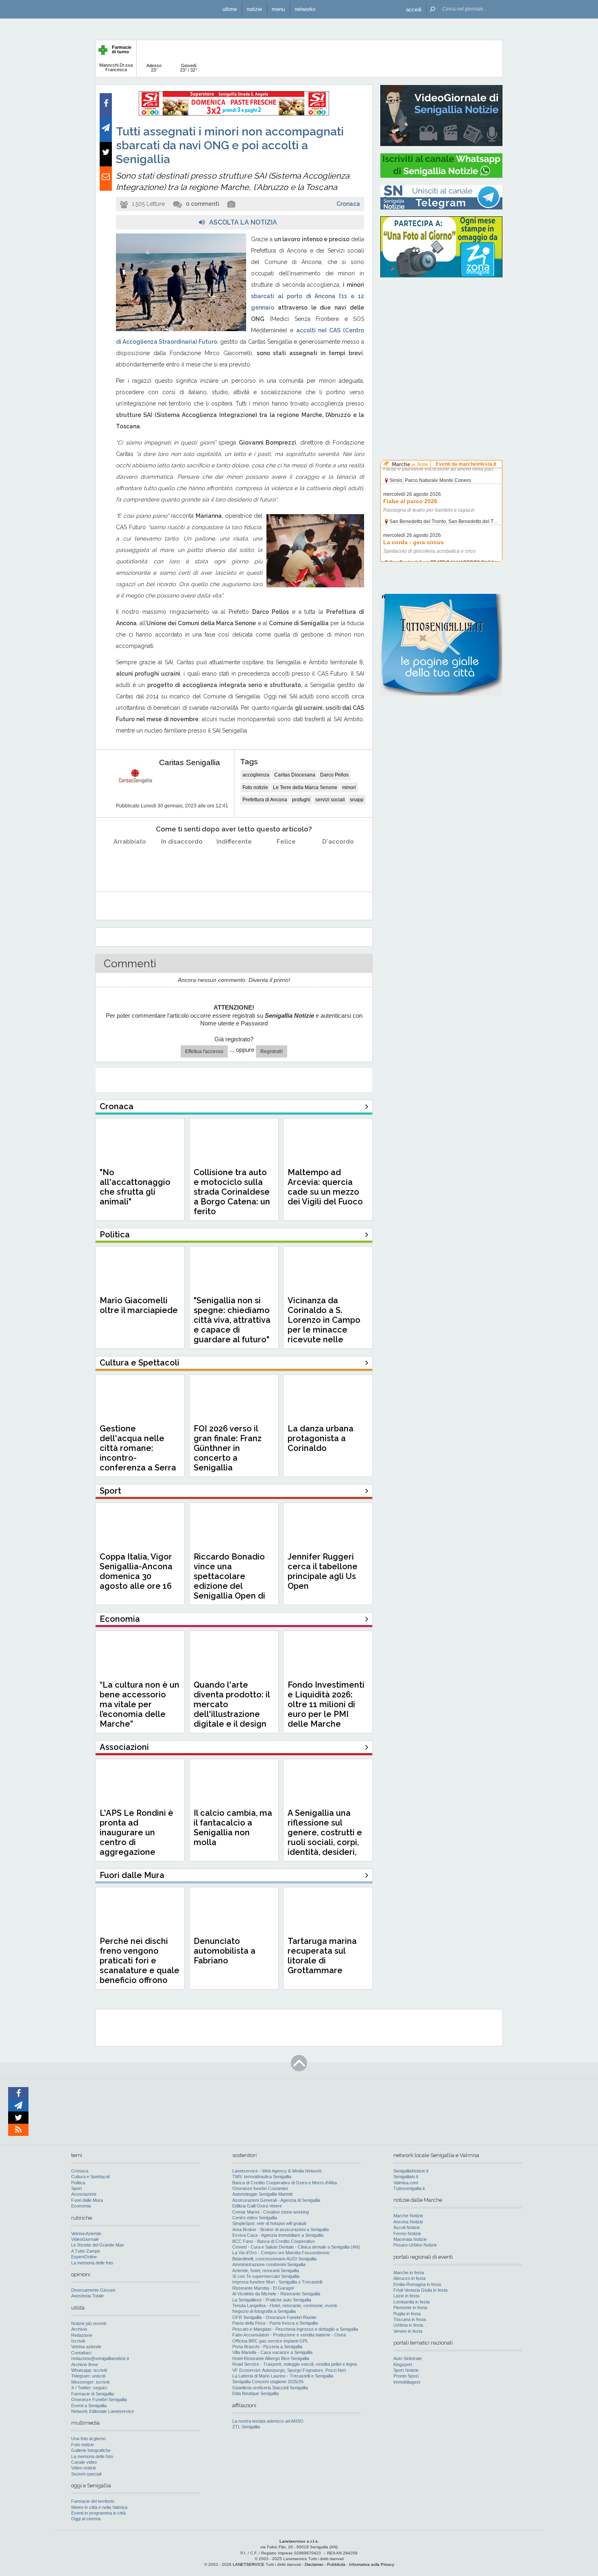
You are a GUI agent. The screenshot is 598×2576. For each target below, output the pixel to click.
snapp (357, 800)
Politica (78, 2183)
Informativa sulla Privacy (372, 2564)
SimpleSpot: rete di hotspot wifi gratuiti (269, 2223)
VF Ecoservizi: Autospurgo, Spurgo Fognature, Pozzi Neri (289, 2370)
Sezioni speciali (86, 2474)
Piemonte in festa (410, 2308)
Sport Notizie (406, 2370)
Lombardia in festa (411, 2302)
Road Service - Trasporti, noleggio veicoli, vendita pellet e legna (295, 2364)
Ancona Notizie (408, 2222)
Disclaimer (314, 2564)
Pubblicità (336, 2564)
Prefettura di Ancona (265, 800)
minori (349, 787)
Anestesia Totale (87, 2296)
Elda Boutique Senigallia (255, 2393)
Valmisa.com (406, 2183)
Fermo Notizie (407, 2234)
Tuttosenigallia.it (409, 2188)
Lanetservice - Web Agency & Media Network (277, 2171)
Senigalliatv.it (406, 2177)
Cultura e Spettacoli (90, 2177)
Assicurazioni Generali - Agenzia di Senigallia (276, 2200)
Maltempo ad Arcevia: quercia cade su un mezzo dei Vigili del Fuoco (325, 1187)
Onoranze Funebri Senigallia (99, 2399)
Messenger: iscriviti (90, 2382)
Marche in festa (409, 2273)
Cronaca (348, 204)
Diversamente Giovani (93, 2290)
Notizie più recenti (89, 2323)
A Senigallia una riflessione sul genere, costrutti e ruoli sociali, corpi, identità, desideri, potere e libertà (325, 1837)
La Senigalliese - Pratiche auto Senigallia (272, 2300)
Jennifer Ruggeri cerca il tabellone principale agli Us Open (323, 1571)
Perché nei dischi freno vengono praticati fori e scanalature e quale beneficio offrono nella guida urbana (140, 1965)
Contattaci (81, 2353)
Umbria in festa (408, 2325)
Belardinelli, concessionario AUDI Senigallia (274, 2259)
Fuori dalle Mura (87, 2200)
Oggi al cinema (86, 2519)
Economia (81, 2206)
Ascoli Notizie (407, 2227)
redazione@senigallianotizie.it (100, 2358)
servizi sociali (330, 800)
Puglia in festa (407, 2314)
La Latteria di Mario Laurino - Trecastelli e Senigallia (283, 2376)
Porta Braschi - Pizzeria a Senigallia (267, 2347)
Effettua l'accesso (204, 1051)
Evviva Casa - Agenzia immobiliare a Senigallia (278, 2235)
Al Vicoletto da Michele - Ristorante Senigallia (276, 2294)
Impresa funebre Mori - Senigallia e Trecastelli (277, 2282)
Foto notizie (255, 787)
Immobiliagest (407, 2382)
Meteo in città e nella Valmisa (99, 2507)
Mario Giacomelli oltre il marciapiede (139, 1305)
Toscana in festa (410, 2319)
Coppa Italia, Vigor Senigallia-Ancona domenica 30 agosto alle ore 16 (136, 1571)
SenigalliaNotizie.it (411, 2171)
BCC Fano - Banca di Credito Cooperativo (274, 2241)
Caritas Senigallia (190, 762)
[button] (414, 9)
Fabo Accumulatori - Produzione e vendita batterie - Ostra (289, 2335)
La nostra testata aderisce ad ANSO (268, 2421)
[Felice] (286, 862)
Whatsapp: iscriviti (89, 2370)
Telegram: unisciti (88, 2376)
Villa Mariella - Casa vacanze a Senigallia (272, 2352)
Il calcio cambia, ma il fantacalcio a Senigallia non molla (233, 1828)
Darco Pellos (334, 775)
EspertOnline (84, 2257)
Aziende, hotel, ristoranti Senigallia (266, 2271)
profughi (301, 800)
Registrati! (272, 1051)
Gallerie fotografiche (91, 2450)
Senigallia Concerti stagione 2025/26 (268, 2382)
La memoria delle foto (92, 2263)
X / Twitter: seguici (89, 2388)
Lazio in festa (406, 2296)
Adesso (154, 68)
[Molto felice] (338, 862)
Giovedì (189, 68)
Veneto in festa (408, 2331)
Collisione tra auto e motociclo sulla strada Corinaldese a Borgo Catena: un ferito (232, 1192)
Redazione (82, 2335)
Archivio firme (85, 2364)
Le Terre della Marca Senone (305, 787)
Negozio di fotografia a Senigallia (264, 2311)
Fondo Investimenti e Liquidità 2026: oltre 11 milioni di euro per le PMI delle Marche (326, 1704)
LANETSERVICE (249, 2564)
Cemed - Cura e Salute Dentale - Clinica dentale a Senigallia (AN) (296, 2247)
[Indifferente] (234, 862)
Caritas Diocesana (295, 775)
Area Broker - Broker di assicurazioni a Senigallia (280, 2229)
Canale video (84, 2462)
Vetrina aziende (86, 2347)
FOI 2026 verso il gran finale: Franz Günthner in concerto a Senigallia (228, 1448)
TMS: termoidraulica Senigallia (262, 2177)
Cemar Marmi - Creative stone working (271, 2212)
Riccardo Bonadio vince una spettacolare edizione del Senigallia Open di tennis (229, 1581)
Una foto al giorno (88, 2439)
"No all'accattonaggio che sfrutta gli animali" (135, 1187)
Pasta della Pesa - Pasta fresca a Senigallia (275, 2323)
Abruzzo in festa (409, 2278)
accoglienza (256, 775)
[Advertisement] (441, 336)
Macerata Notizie (410, 2239)
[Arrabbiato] (130, 862)
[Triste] (182, 862)
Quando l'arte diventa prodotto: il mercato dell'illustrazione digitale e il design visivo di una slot (232, 1709)
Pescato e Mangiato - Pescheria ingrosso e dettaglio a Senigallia (295, 2329)
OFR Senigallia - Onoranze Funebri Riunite (274, 2317)
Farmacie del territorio (93, 2501)
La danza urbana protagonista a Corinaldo (321, 1438)
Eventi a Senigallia (89, 2406)
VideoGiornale (85, 2239)
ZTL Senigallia (246, 2427)
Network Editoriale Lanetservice (103, 2411)
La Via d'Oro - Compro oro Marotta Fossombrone (281, 2253)
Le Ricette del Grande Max (98, 2245)
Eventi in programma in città (98, 2513)
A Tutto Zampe (86, 2251)
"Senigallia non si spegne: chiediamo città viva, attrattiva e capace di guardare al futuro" (232, 1320)
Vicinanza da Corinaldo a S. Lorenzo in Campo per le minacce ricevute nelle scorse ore (324, 1325)
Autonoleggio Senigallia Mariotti (262, 2194)
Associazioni (84, 2194)
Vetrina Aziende (86, 2234)
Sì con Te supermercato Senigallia (266, 2276)
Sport (76, 2188)
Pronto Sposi (406, 2376)
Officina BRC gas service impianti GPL (270, 2341)
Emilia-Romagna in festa (417, 2284)
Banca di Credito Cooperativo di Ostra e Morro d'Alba (285, 2183)
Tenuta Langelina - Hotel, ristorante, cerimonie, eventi (285, 2306)
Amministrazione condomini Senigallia (269, 2264)
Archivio (79, 2329)
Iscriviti (78, 2341)
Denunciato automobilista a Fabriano (225, 1951)
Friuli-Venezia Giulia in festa (420, 2290)
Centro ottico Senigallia (255, 2218)
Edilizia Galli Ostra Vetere (257, 2206)
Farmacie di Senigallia (93, 2394)
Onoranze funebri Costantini (260, 2188)
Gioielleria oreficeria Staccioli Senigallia (270, 2388)
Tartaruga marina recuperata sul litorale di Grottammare (322, 1956)
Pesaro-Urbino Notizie (415, 2245)
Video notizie (84, 2468)
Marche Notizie (408, 2216)
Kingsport (403, 2364)
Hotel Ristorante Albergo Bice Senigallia (271, 2358)
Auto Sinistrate (408, 2358)
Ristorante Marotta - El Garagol (263, 2288)
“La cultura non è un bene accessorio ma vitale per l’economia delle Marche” (140, 1704)
